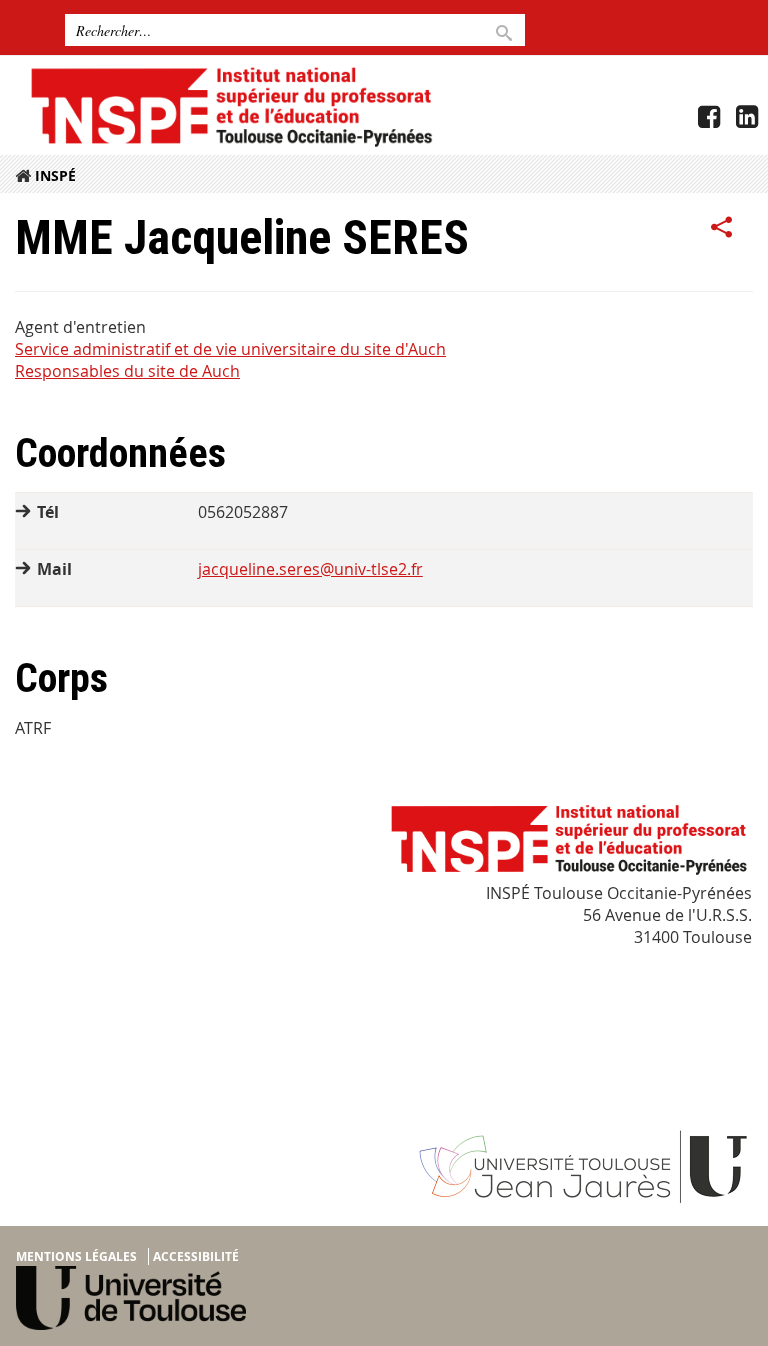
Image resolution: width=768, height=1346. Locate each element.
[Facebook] (709, 117)
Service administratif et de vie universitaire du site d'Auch (230, 349)
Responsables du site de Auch (127, 371)
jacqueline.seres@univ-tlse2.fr (310, 569)
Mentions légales (76, 1256)
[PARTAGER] (722, 228)
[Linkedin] (747, 117)
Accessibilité (196, 1256)
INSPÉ (55, 175)
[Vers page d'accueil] (230, 105)
